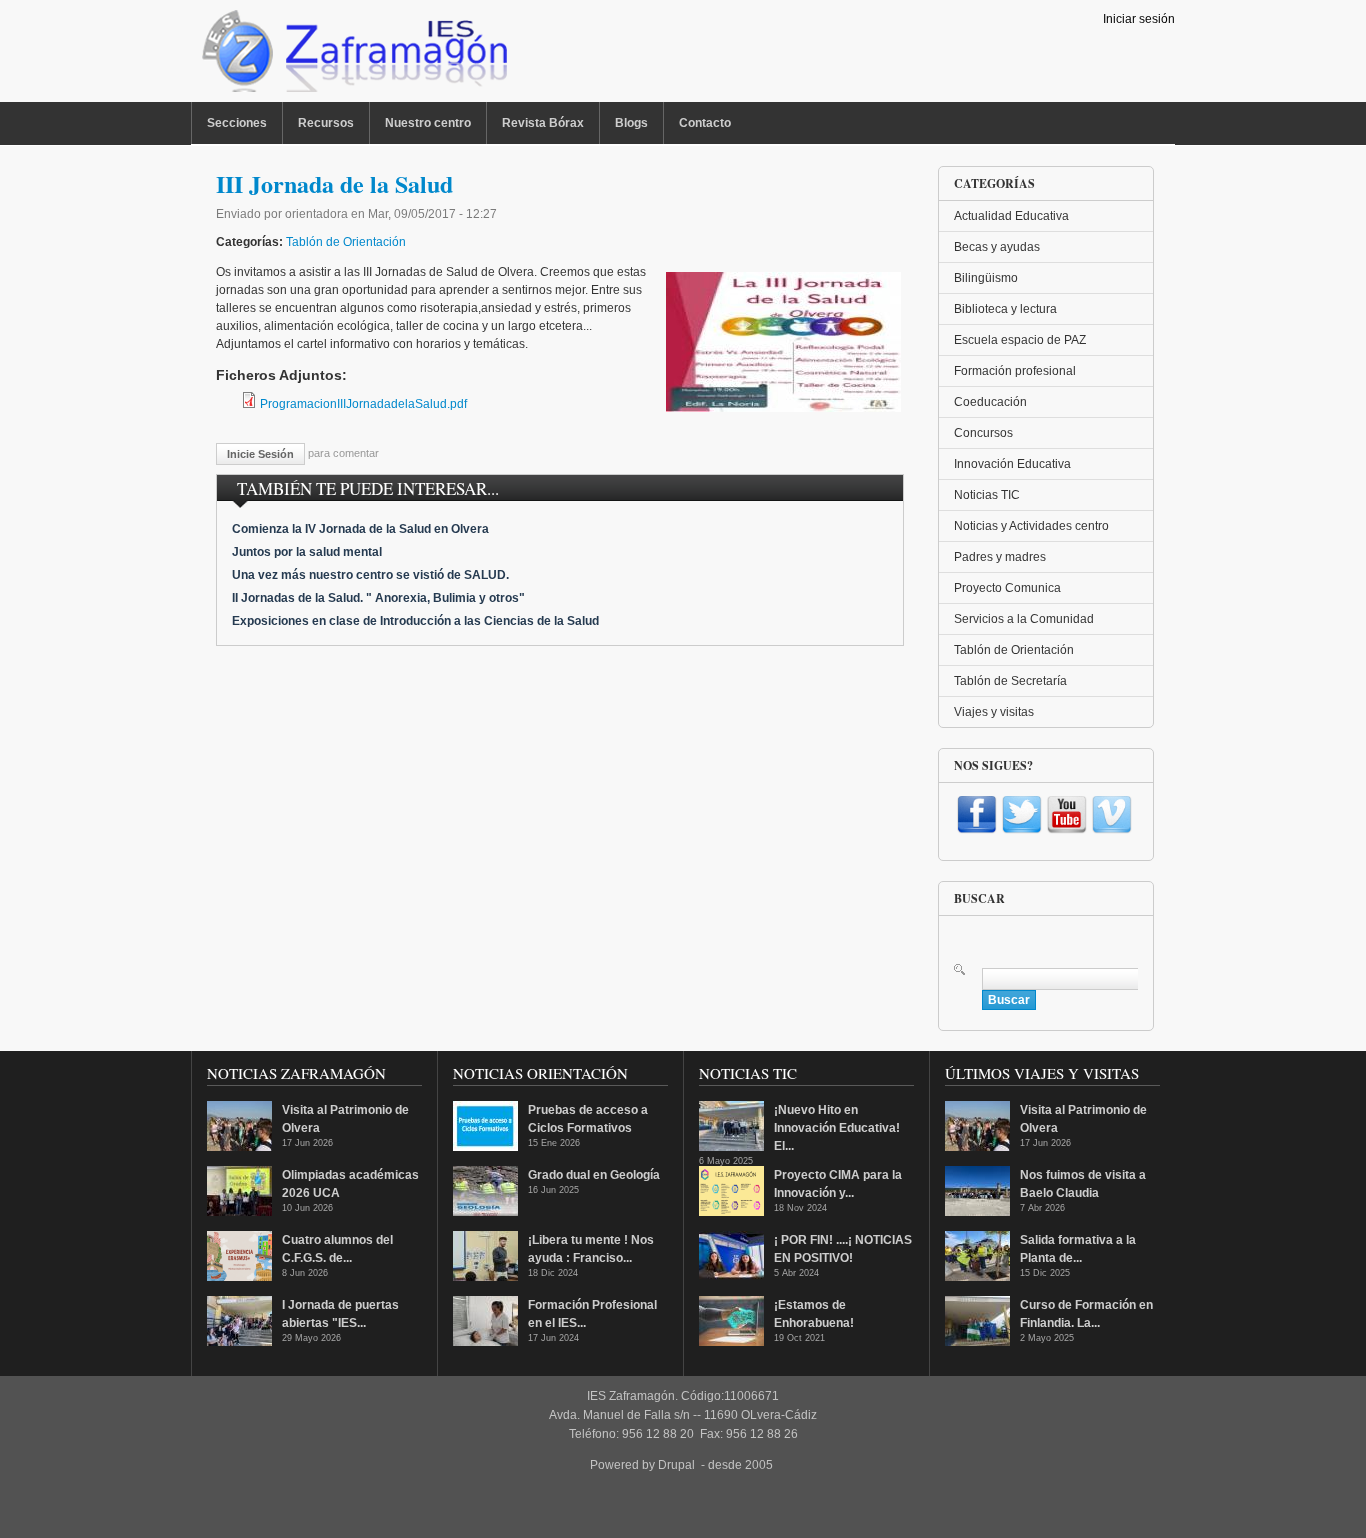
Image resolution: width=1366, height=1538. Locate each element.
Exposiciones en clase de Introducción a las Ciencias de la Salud (415, 621)
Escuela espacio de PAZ (1020, 340)
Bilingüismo (986, 278)
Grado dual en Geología (594, 1175)
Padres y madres (1000, 557)
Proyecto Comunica (1007, 588)
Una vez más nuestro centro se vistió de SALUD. (370, 575)
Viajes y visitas (994, 712)
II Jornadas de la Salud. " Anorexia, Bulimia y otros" (378, 598)
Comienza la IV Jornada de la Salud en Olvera (360, 529)
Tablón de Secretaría (1010, 681)
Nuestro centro (428, 123)
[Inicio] (352, 56)
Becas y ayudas (997, 247)
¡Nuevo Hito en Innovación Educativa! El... (837, 1128)
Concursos (983, 433)
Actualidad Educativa (1011, 216)
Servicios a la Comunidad (1024, 619)
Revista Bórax (543, 123)
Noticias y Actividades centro (1031, 526)
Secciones (237, 123)
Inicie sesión (260, 454)
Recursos (326, 123)
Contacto (705, 123)
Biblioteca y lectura (1005, 309)
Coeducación (990, 402)
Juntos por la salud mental (307, 552)
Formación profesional (1015, 371)
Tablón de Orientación (346, 242)
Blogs (631, 123)
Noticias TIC (987, 495)
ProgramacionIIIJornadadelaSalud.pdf (363, 404)
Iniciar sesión (1139, 19)
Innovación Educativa (1012, 464)
